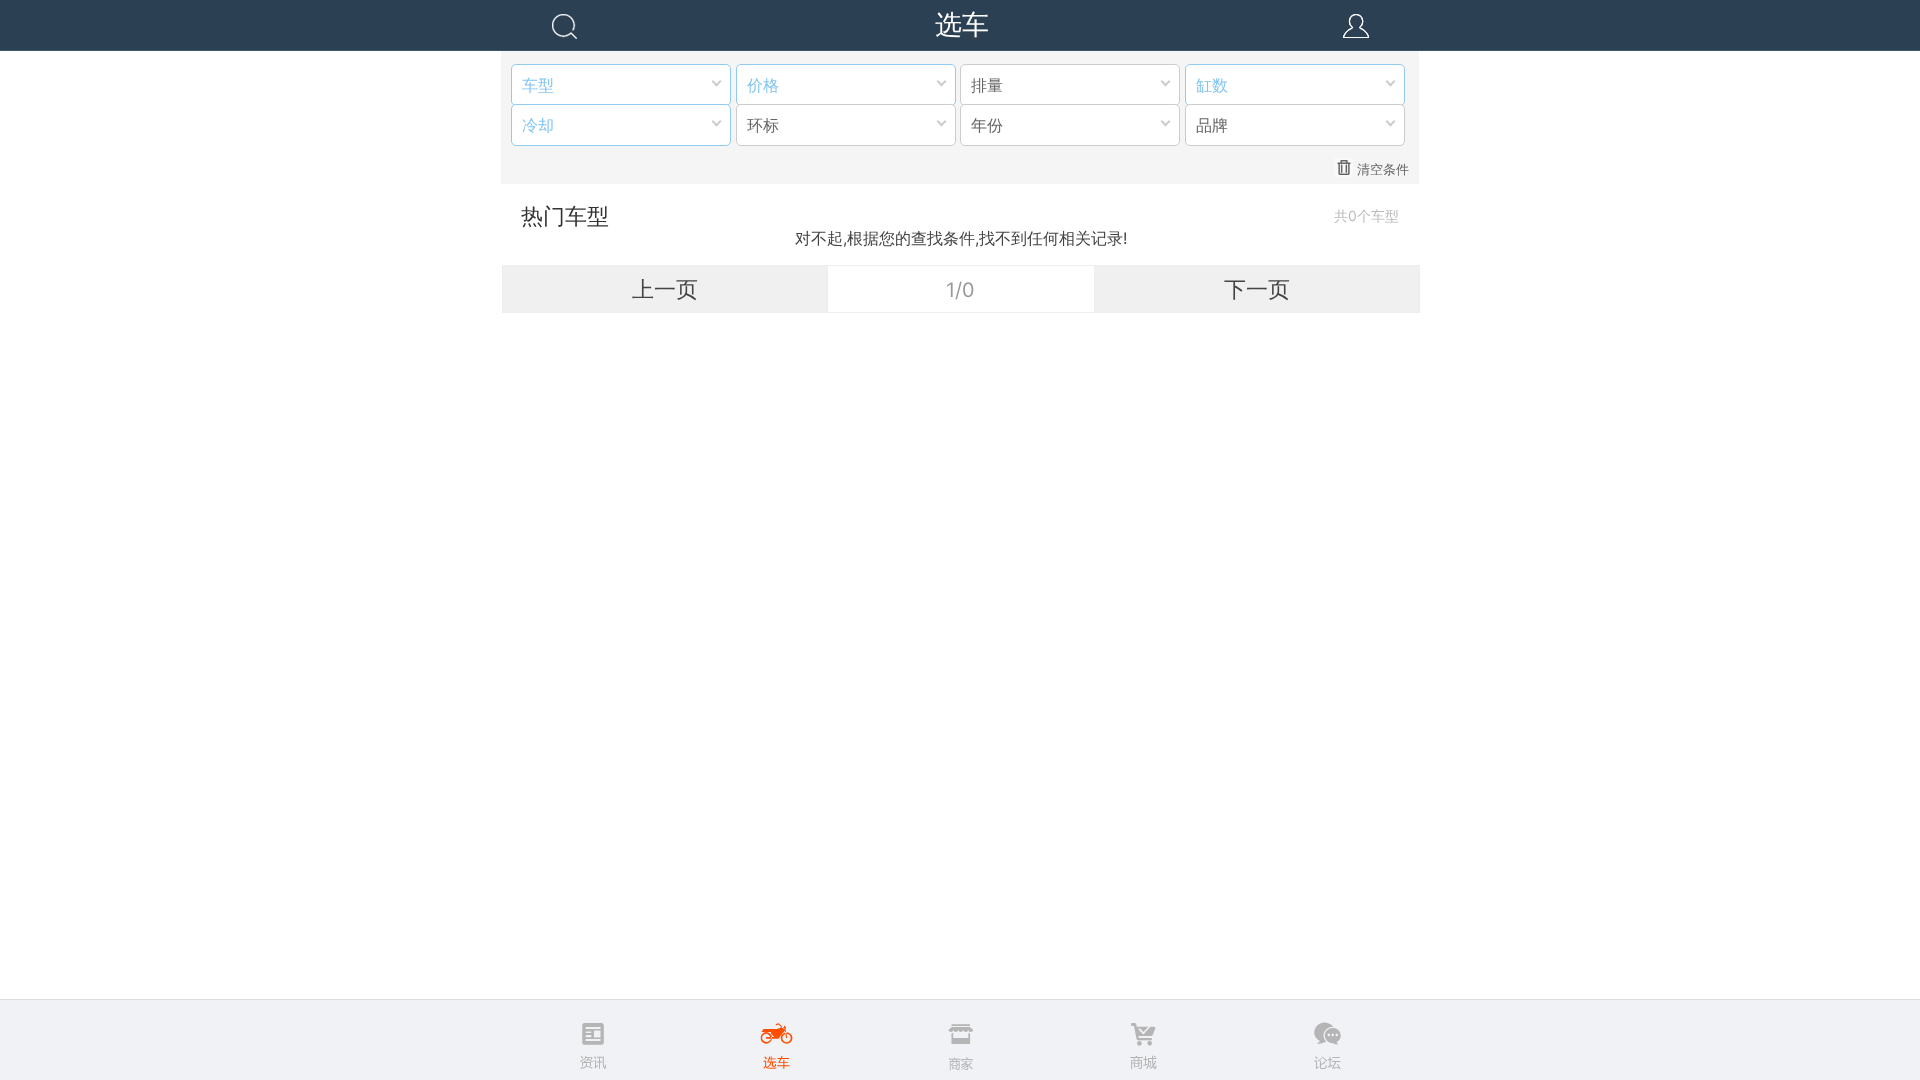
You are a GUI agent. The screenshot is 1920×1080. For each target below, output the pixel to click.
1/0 (960, 290)
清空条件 (1383, 169)
